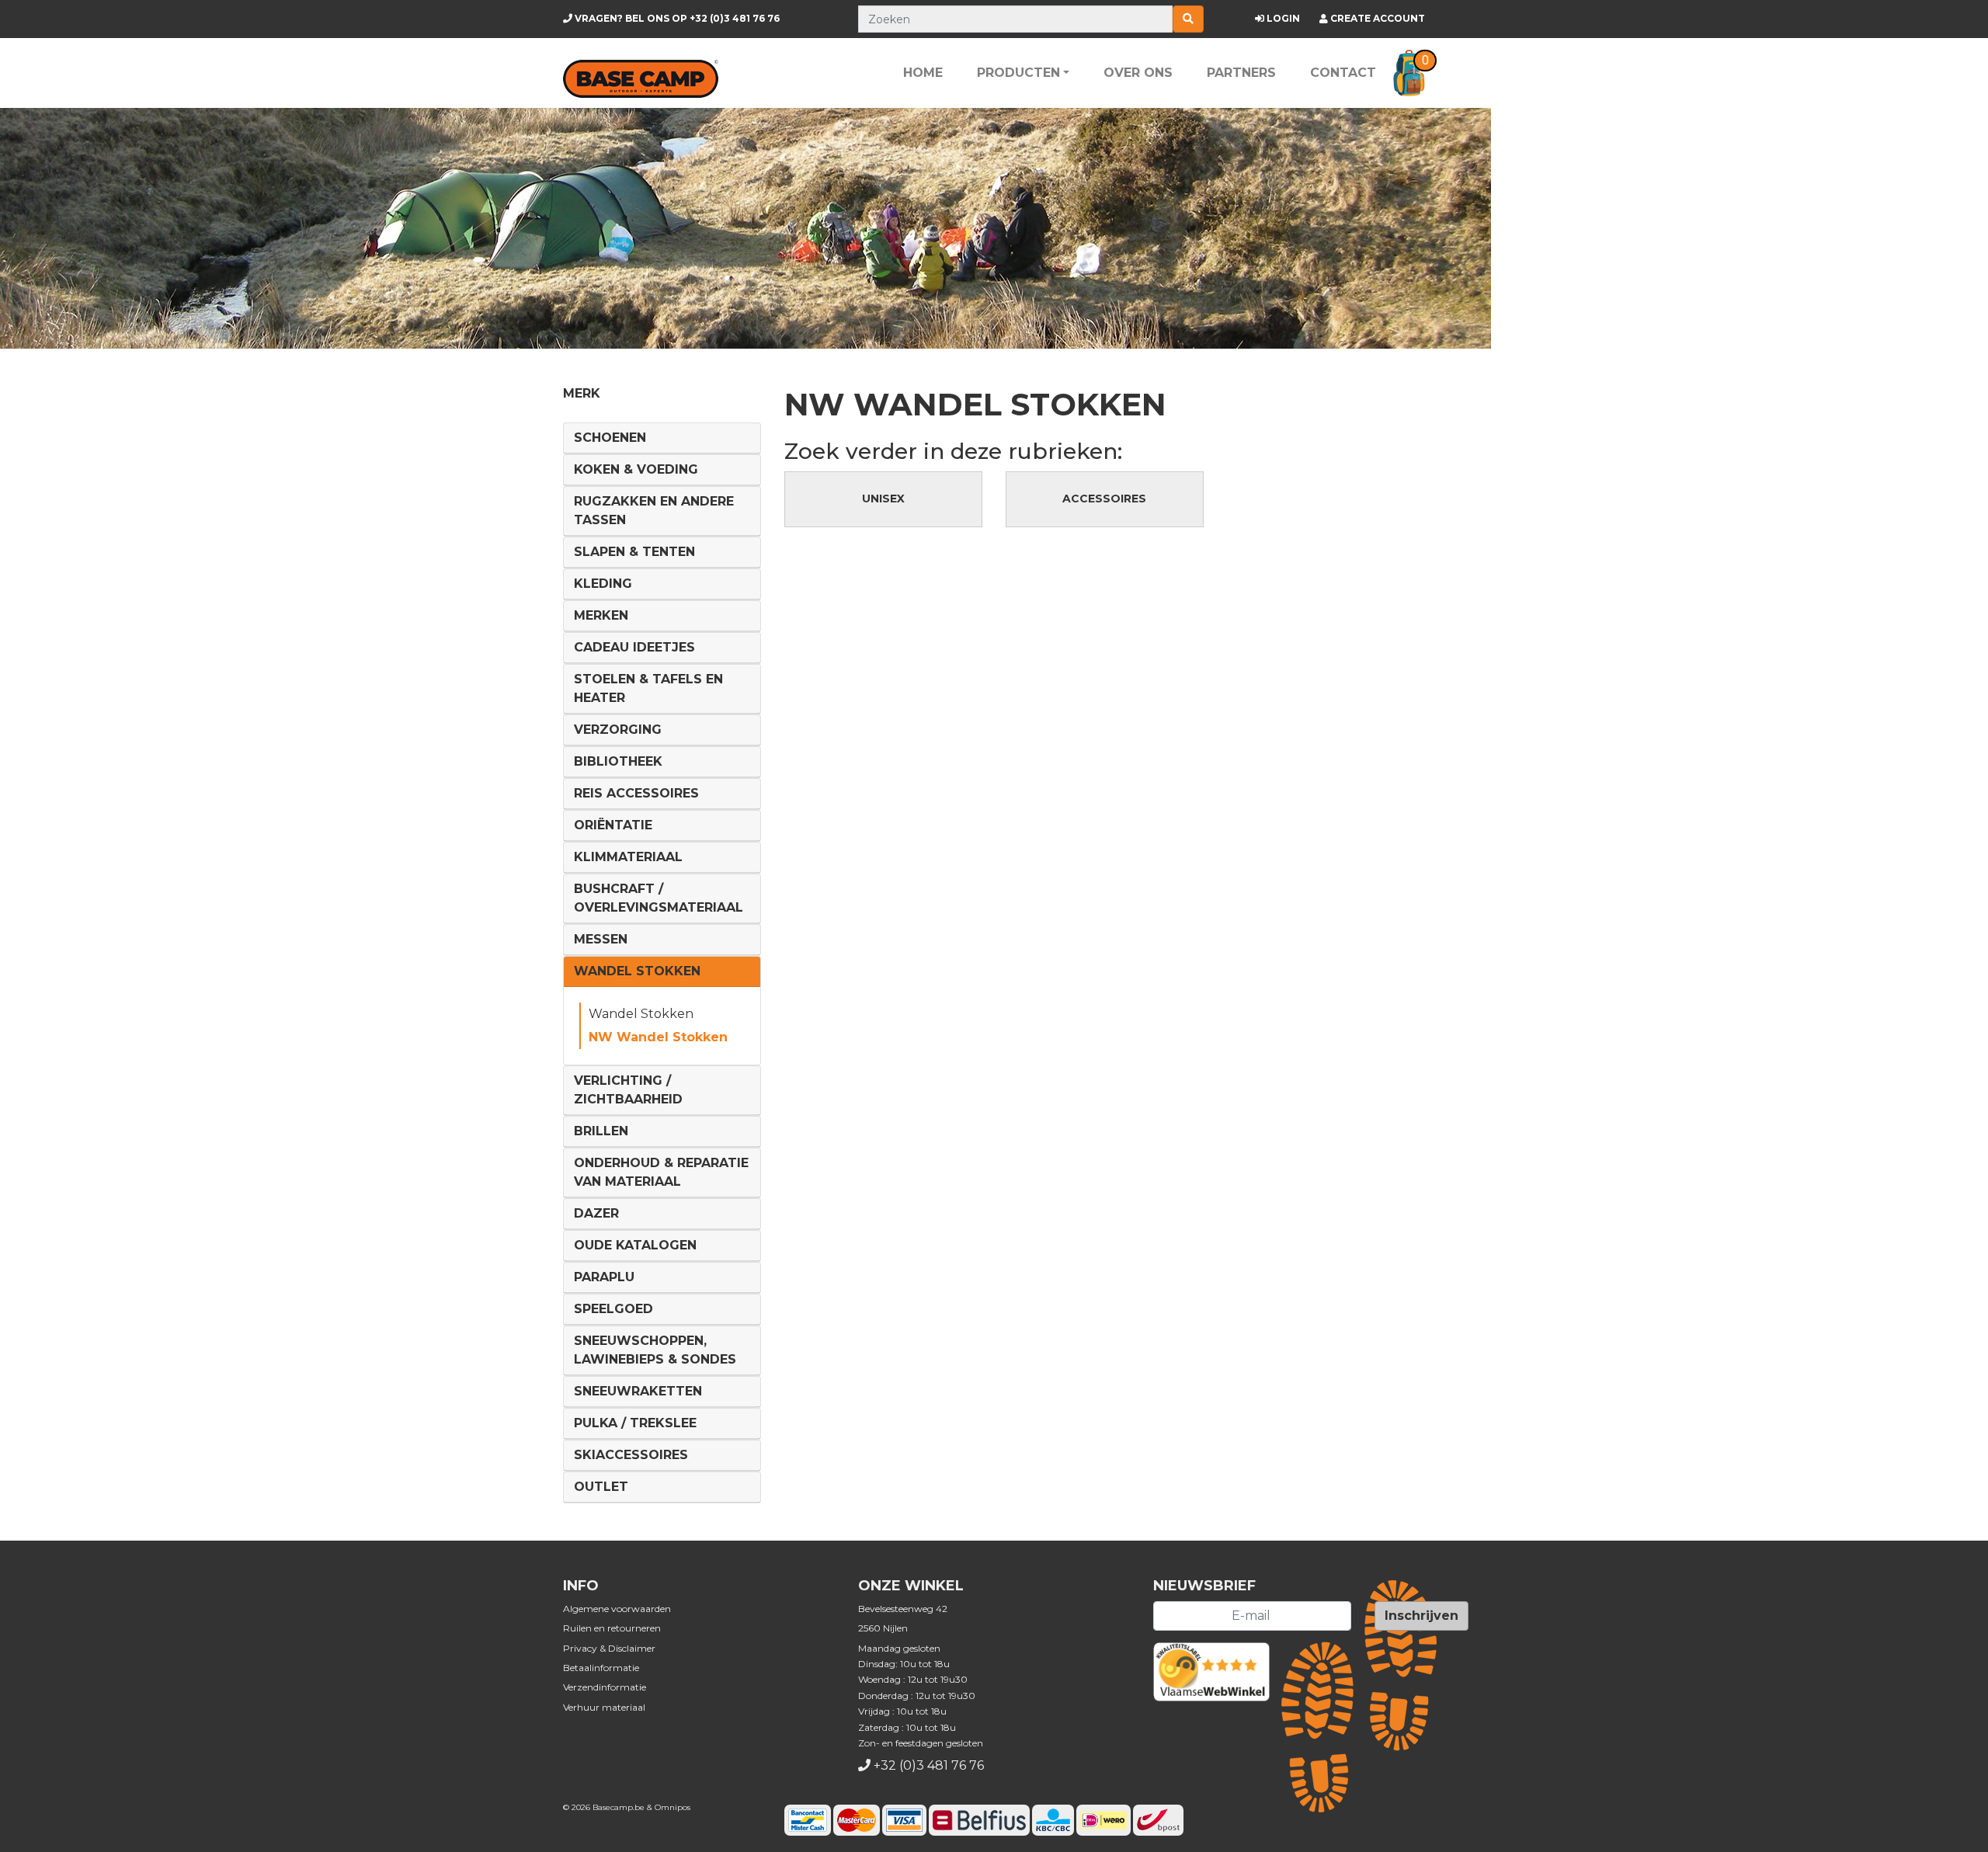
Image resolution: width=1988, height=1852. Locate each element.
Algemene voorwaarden (617, 1609)
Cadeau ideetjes (634, 647)
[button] (1409, 73)
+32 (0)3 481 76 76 (676, 18)
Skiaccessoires (631, 1455)
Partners (1241, 73)
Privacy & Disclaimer (609, 1648)
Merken (601, 615)
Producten (1018, 73)
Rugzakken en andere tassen (654, 511)
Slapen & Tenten (634, 552)
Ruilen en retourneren (612, 1628)
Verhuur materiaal (604, 1707)
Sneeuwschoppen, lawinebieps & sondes (655, 1350)
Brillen (601, 1131)
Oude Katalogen (635, 1245)
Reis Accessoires (636, 793)
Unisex (883, 499)
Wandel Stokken (637, 971)
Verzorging (618, 730)
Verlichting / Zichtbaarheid (628, 1090)
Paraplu (604, 1277)
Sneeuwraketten (638, 1391)
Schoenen (610, 438)
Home (923, 73)
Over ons (1138, 73)
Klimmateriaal (628, 857)
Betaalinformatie (601, 1668)
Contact (1343, 73)
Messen (601, 939)
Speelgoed (613, 1309)
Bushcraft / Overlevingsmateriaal (659, 898)
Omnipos (673, 1807)
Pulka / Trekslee (635, 1423)
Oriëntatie (613, 825)
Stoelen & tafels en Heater (648, 688)
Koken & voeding (636, 469)
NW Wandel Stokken (658, 1037)
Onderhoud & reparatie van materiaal (661, 1172)
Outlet (601, 1487)
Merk (582, 393)
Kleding (603, 584)
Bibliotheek (618, 761)
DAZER (596, 1213)
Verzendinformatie (605, 1687)
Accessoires (1104, 499)
